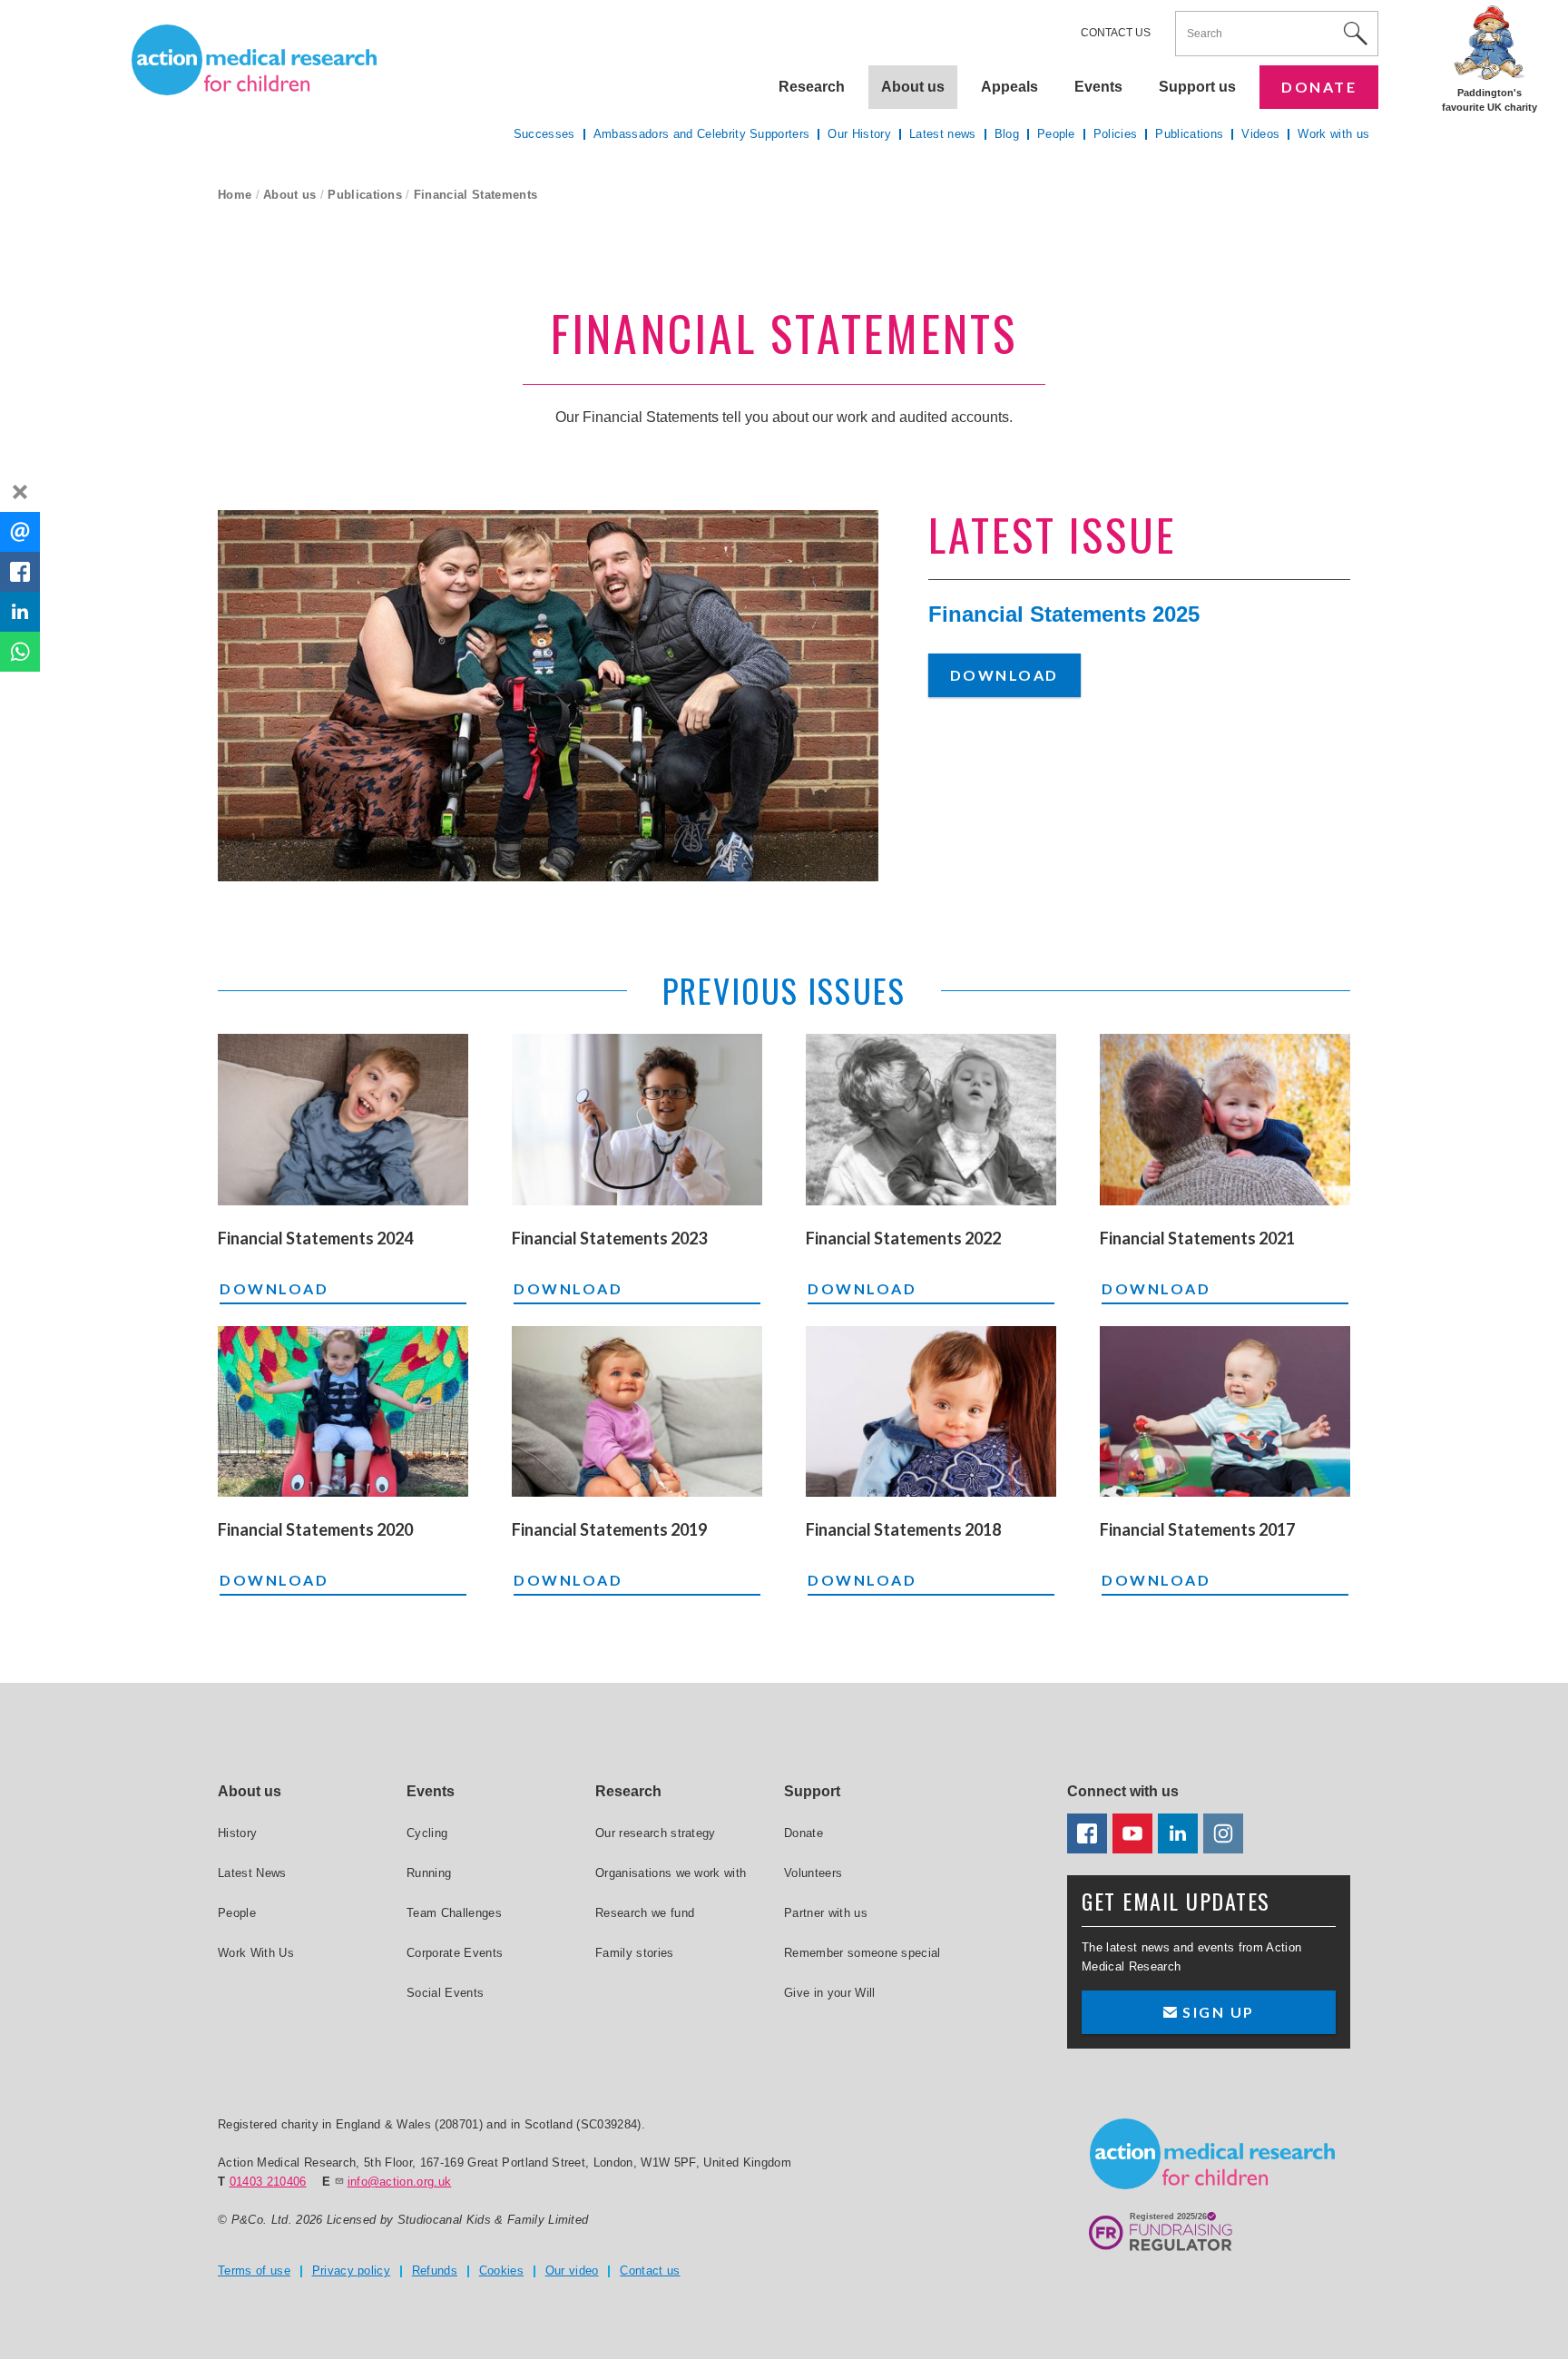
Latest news (943, 134)
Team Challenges (454, 1913)
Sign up (1216, 2012)
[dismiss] (20, 492)
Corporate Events (455, 1953)
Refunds (435, 2271)
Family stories (635, 1953)
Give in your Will (830, 1993)
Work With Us (256, 1953)
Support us (1197, 87)
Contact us (1116, 33)
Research (812, 87)
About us (290, 195)
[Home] (254, 60)
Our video (572, 2271)
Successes (544, 134)
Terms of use (254, 2271)
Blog (1007, 134)
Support (812, 1791)
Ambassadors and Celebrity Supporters (702, 134)
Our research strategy (656, 1833)
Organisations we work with (671, 1873)
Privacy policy (352, 2271)
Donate (1319, 87)
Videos (1260, 134)
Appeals (1009, 87)
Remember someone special (862, 1953)
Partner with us (826, 1913)
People (1056, 134)
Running (429, 1873)
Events (1098, 87)
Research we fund (645, 1913)
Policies (1116, 134)
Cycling (427, 1833)
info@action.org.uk (400, 2182)
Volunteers (813, 1873)
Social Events (445, 1993)
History (237, 1833)
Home (235, 195)
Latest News (252, 1873)
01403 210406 (268, 2182)
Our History (859, 134)
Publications (365, 195)
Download (1004, 675)
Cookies (501, 2271)
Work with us (1333, 134)
